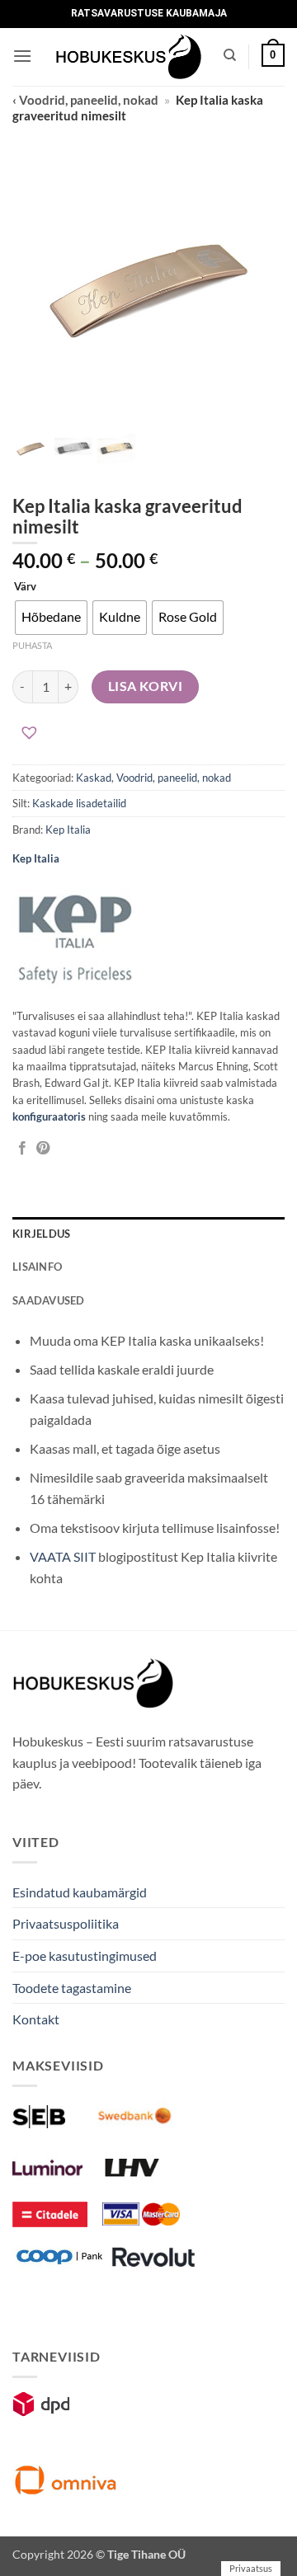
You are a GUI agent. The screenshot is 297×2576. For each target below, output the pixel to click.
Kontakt (36, 2019)
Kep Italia (68, 830)
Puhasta (32, 645)
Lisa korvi (146, 686)
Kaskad (94, 778)
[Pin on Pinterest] (43, 1149)
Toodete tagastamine (72, 1988)
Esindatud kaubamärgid (80, 1892)
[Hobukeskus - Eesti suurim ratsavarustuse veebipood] (129, 57)
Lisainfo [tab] (37, 1267)
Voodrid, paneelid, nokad (174, 778)
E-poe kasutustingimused (85, 1956)
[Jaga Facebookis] (22, 1149)
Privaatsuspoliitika (66, 1923)
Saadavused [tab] (49, 1300)
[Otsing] (230, 55)
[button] (22, 56)
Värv (25, 587)
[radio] (51, 618)
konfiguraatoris (49, 1116)
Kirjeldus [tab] (41, 1234)
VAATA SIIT (63, 1556)
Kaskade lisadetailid (79, 803)
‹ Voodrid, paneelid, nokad (85, 100)
